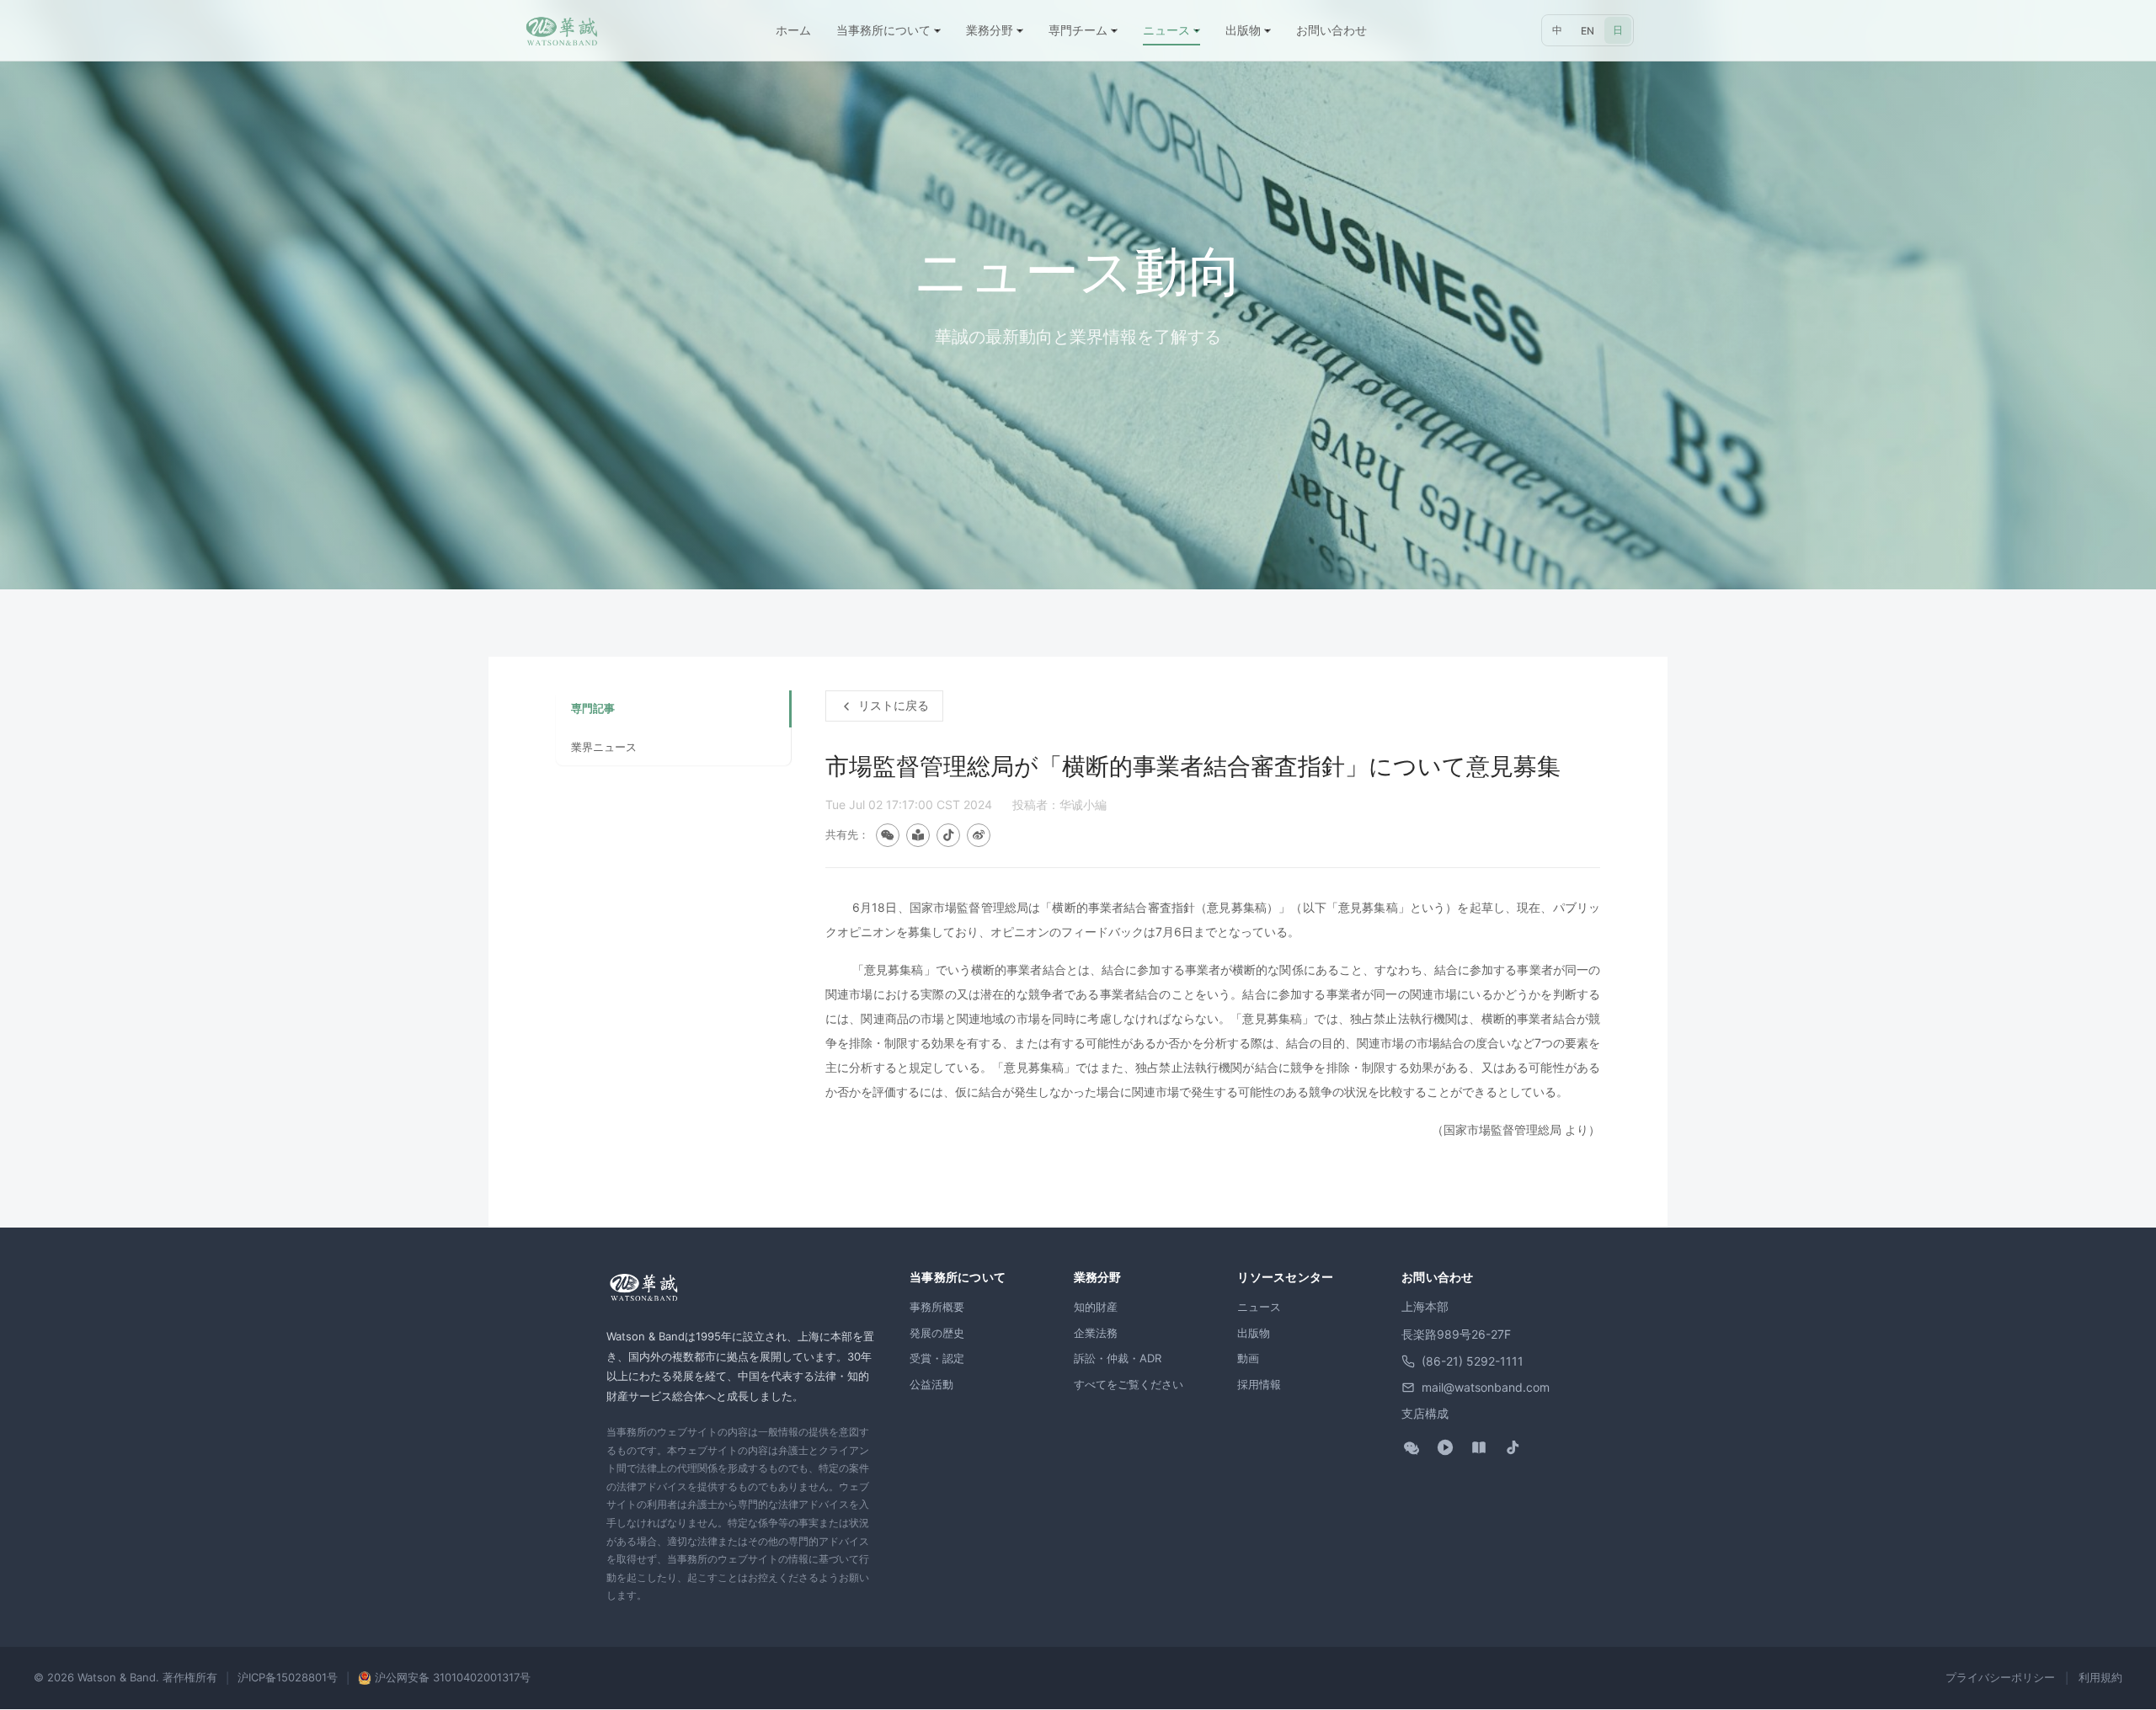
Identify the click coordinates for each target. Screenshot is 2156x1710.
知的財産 (1096, 1307)
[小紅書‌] (1479, 1447)
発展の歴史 (937, 1333)
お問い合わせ (1331, 30)
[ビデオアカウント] (1445, 1447)
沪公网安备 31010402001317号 (453, 1677)
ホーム (793, 30)
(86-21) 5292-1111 (1473, 1361)
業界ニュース (604, 747)
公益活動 (931, 1384)
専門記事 (593, 708)
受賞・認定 (937, 1358)
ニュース (1259, 1307)
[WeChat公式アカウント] (1412, 1447)
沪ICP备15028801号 (288, 1677)
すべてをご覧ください (1129, 1384)
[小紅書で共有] (918, 835)
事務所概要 (937, 1307)
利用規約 (2100, 1677)
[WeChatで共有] (888, 835)
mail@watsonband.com (1486, 1387)
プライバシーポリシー (2000, 1677)
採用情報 (1259, 1384)
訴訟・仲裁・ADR (1118, 1358)
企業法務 (1096, 1333)
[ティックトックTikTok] (1513, 1447)
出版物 (1254, 1333)
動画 (1248, 1358)
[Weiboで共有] (979, 835)
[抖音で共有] (948, 835)
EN (1588, 31)
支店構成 (1425, 1413)
